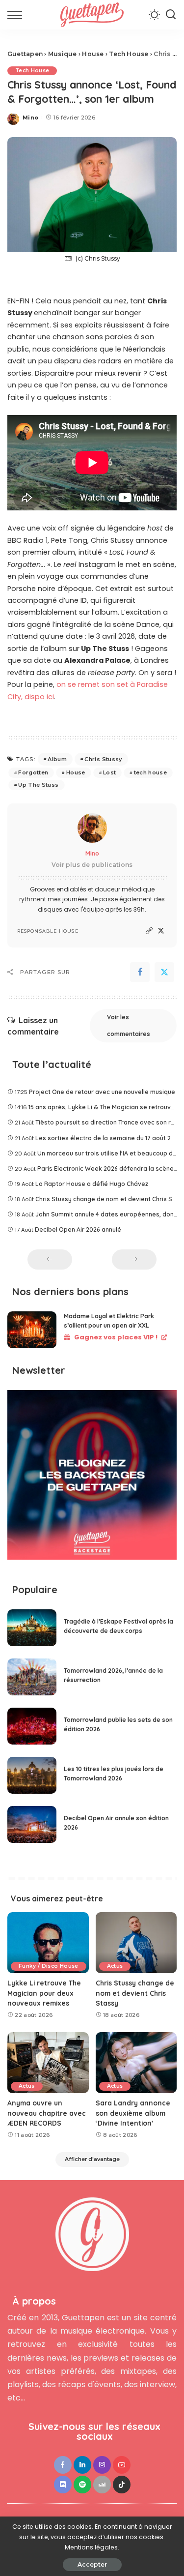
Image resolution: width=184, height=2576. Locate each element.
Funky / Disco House (49, 1966)
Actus (115, 1966)
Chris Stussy (103, 759)
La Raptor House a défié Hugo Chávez (92, 1184)
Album (57, 759)
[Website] (149, 931)
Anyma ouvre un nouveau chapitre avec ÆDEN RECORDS (47, 2113)
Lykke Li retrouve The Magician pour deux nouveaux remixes (44, 1993)
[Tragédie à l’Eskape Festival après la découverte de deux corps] (32, 1628)
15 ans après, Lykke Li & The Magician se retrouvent (105, 1107)
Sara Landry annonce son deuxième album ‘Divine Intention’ (133, 2113)
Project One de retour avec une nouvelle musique (102, 1092)
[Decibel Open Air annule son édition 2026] (32, 1824)
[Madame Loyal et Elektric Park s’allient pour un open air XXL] (32, 1330)
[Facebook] (140, 972)
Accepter (92, 2564)
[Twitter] (161, 931)
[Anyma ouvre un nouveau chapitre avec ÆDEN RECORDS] (48, 2063)
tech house (150, 772)
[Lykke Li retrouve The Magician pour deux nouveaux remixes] (48, 1943)
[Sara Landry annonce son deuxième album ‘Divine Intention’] (136, 2063)
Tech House (32, 71)
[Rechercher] (171, 15)
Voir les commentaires (129, 1025)
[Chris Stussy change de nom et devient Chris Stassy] (136, 1943)
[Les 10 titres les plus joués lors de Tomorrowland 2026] (32, 1775)
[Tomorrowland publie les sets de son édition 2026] (32, 1726)
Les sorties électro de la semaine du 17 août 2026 (108, 1138)
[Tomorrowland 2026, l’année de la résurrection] (32, 1677)
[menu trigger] (17, 15)
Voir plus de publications (92, 865)
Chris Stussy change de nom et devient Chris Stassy (135, 1993)
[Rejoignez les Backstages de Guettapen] (92, 1478)
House (76, 772)
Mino (30, 118)
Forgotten (33, 772)
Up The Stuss (38, 785)
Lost (109, 772)
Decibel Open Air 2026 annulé (78, 1229)
